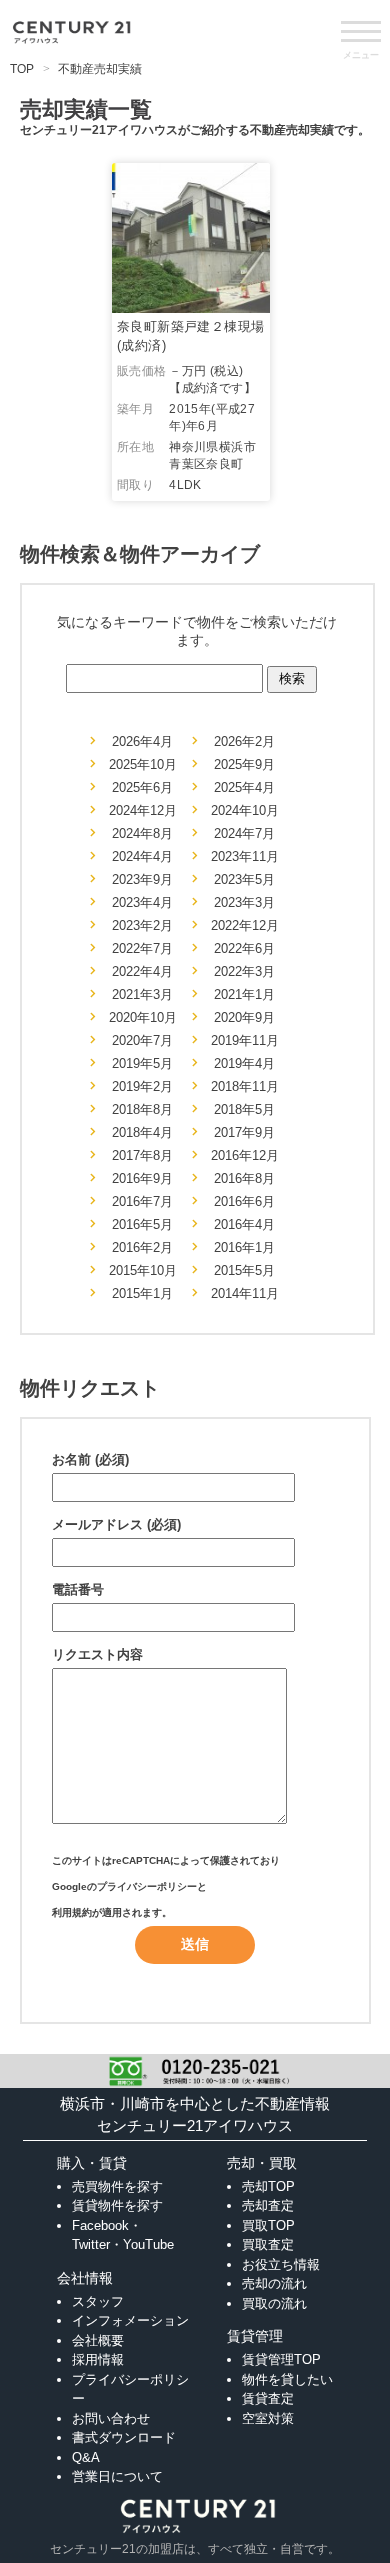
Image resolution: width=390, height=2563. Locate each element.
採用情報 (98, 2359)
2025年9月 (244, 764)
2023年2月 (142, 925)
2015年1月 (142, 1293)
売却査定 (268, 2205)
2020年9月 (244, 1017)
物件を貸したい (287, 2379)
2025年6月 (142, 787)
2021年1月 (244, 994)
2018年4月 (142, 1132)
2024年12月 (143, 810)
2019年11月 (245, 1040)
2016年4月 (244, 1224)
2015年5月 (244, 1270)
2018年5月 (244, 1109)
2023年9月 (142, 879)
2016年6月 (244, 1201)
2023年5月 (244, 879)
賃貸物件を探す (117, 2205)
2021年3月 (142, 994)
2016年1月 (244, 1247)
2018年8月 (142, 1109)
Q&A (86, 2457)
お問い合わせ (111, 2418)
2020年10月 (143, 1017)
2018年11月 (245, 1086)
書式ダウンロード (124, 2437)
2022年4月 (142, 971)
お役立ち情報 (281, 2264)
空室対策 (268, 2418)
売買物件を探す (117, 2186)
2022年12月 (245, 925)
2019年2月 (142, 1086)
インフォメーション (130, 2320)
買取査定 (268, 2244)
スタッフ (98, 2301)
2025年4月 (244, 787)
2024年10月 (245, 810)
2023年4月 (142, 902)
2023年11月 (245, 856)
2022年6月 (244, 948)
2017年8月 (142, 1155)
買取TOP (268, 2225)
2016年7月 (142, 1201)
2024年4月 (142, 856)
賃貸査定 (268, 2398)
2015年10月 (143, 1270)
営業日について (117, 2476)
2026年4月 (142, 741)
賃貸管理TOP (281, 2359)
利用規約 (72, 1912)
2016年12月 (245, 1155)
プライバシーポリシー (147, 1886)
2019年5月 (142, 1063)
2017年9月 (244, 1132)
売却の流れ (274, 2283)
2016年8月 (244, 1178)
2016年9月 (142, 1178)
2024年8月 (142, 833)
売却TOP (268, 2186)
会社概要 (98, 2340)
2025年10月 (143, 764)
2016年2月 (142, 1247)
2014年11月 (245, 1293)
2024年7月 (244, 833)
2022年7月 (142, 948)
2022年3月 (244, 971)
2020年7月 (142, 1040)
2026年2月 (244, 741)
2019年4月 (244, 1063)
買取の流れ (274, 2303)
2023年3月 (244, 902)
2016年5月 (142, 1224)
